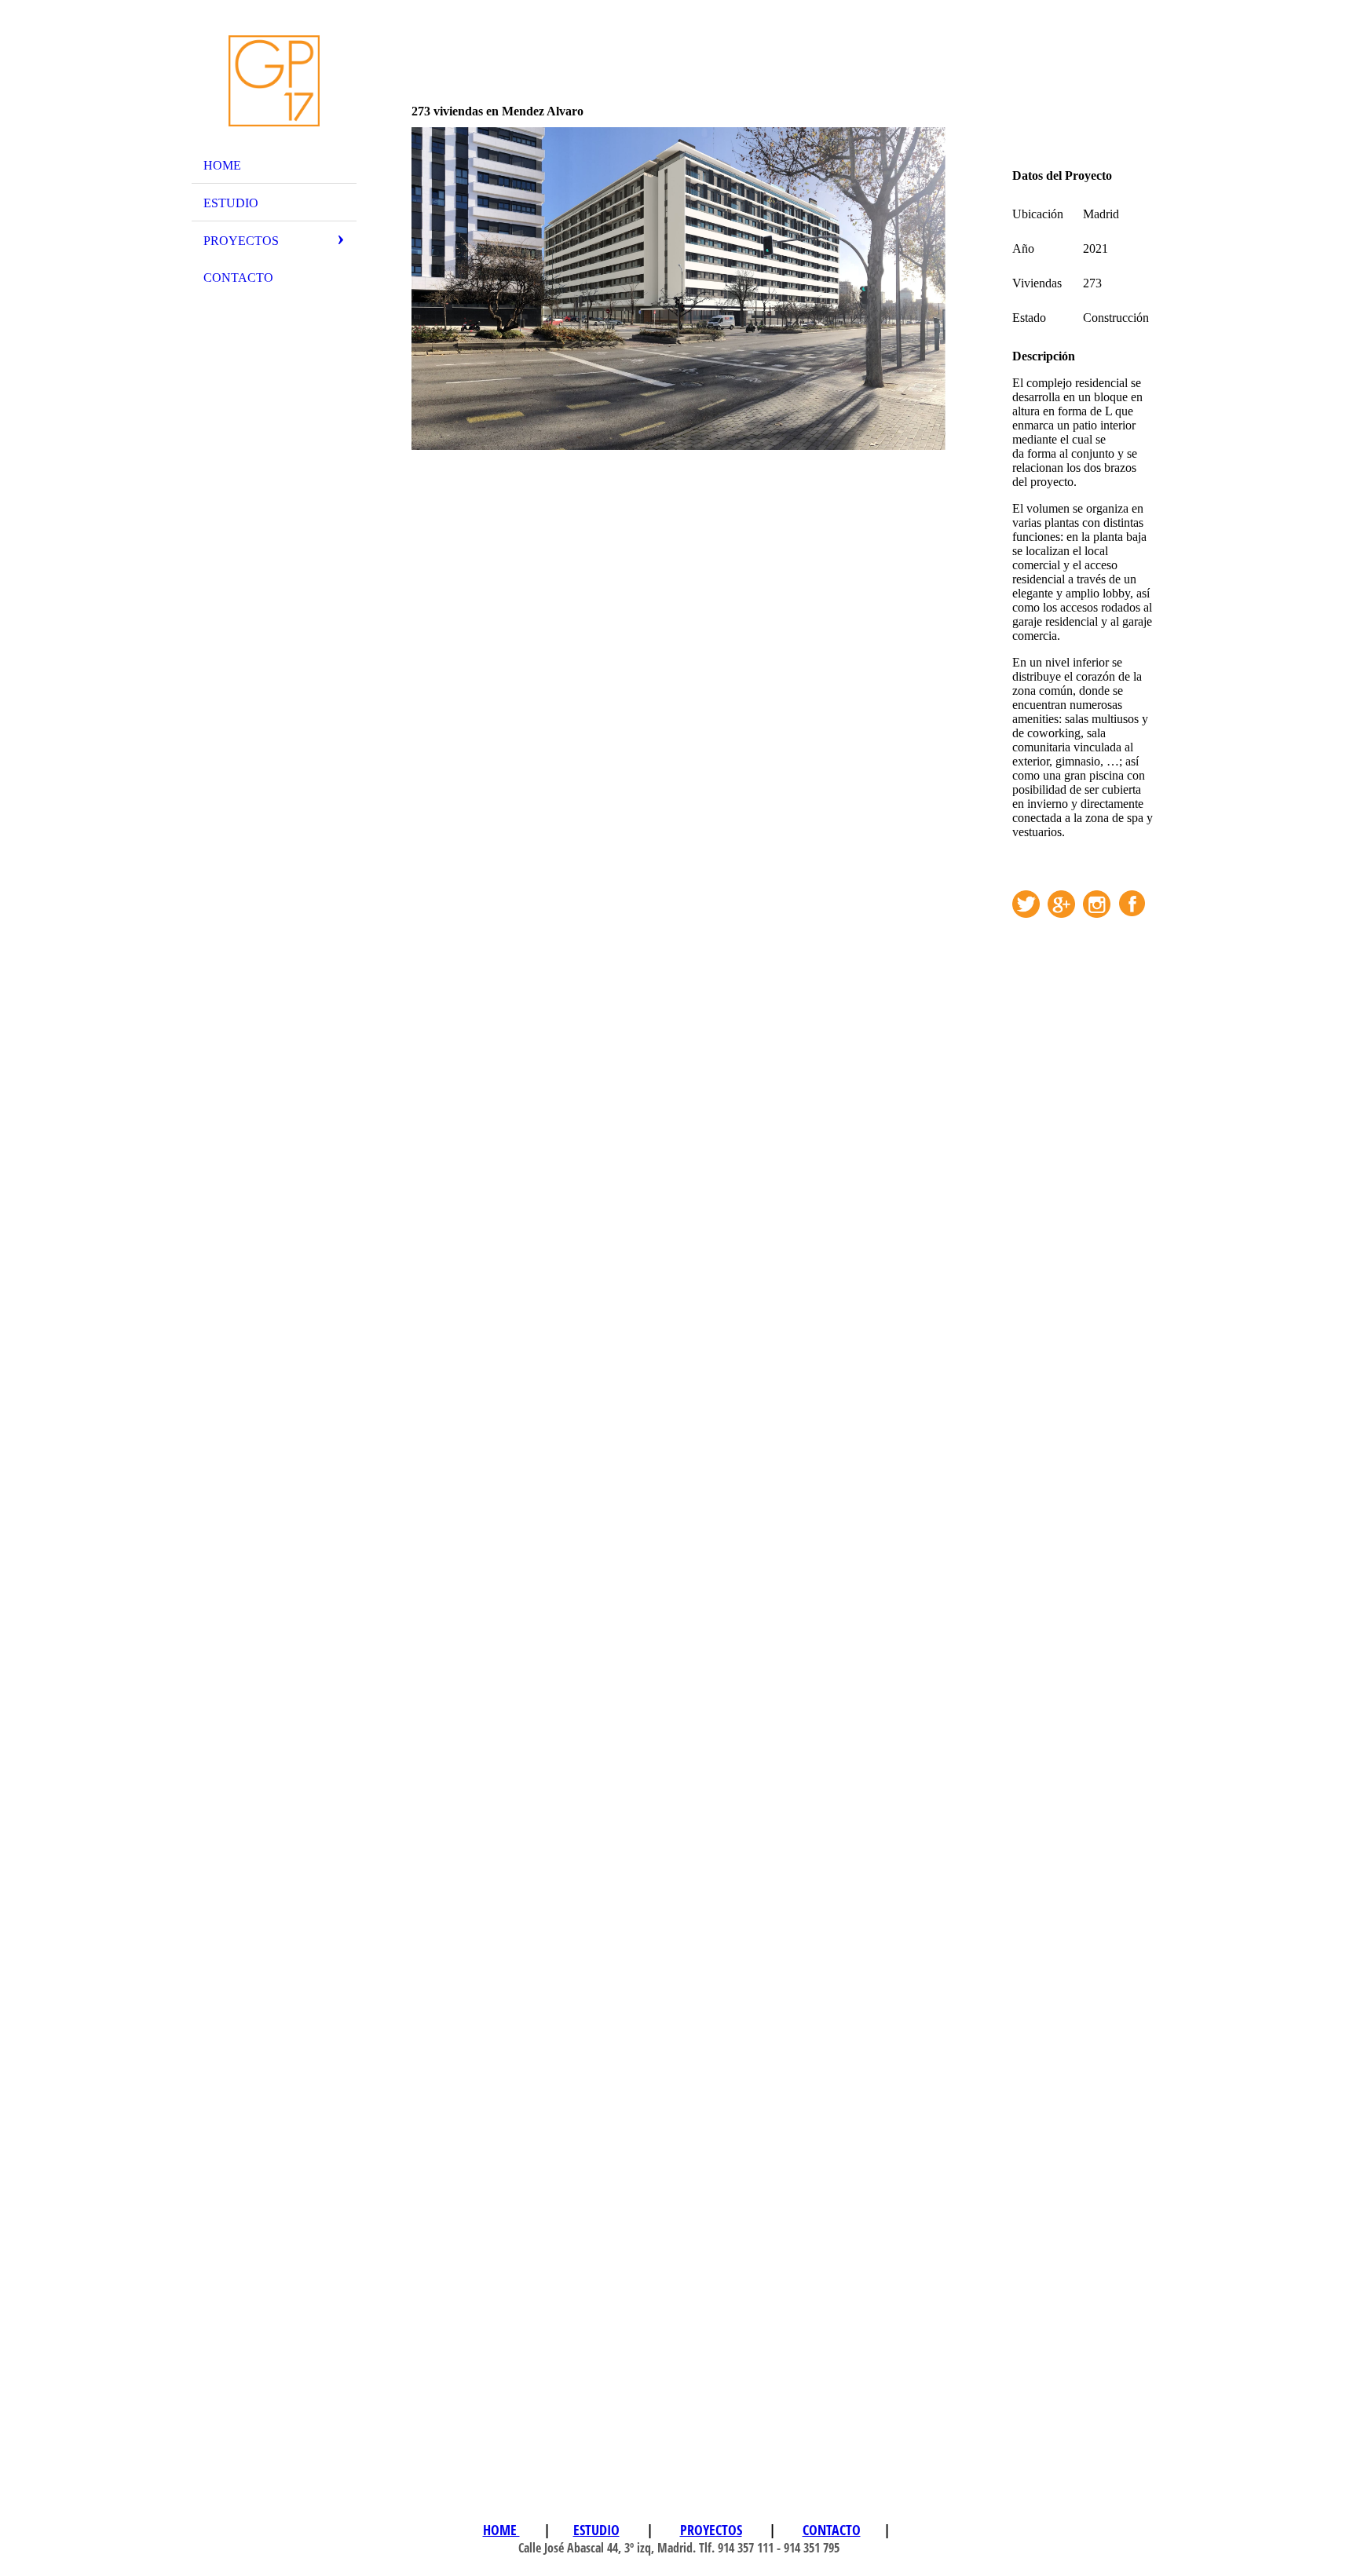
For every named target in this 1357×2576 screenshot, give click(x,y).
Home (222, 165)
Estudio (231, 203)
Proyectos (241, 241)
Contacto (238, 278)
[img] (274, 81)
